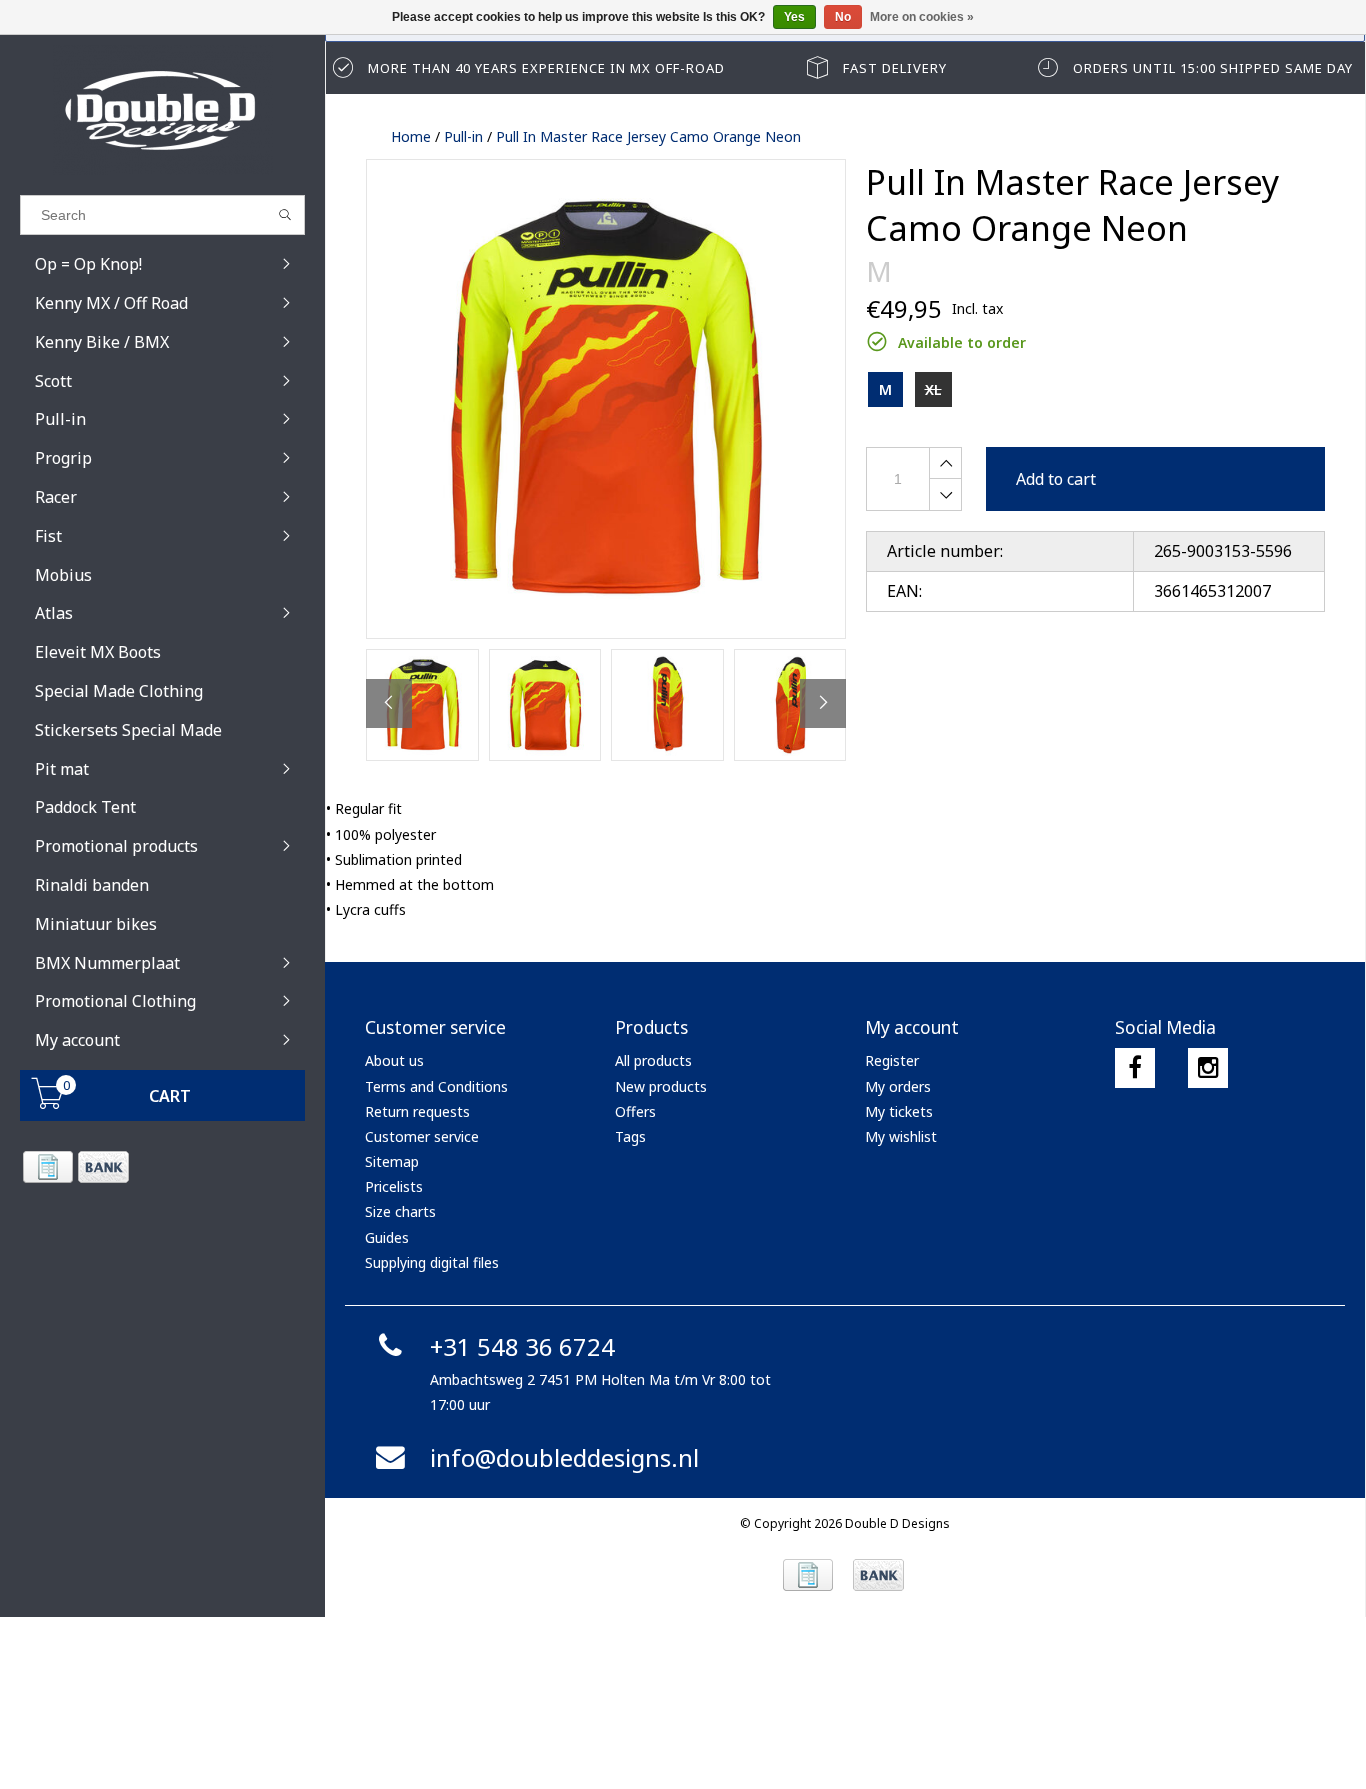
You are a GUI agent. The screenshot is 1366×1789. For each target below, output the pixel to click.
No (843, 17)
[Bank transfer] (102, 1167)
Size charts (400, 1211)
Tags (630, 1136)
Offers (635, 1111)
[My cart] (48, 1103)
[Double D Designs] (162, 110)
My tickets (899, 1111)
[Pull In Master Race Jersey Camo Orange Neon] (606, 399)
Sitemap (392, 1161)
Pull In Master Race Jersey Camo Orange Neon (648, 136)
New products (661, 1086)
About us (394, 1060)
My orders (898, 1086)
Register (892, 1060)
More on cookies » (922, 17)
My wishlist (901, 1136)
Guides (387, 1237)
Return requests (417, 1111)
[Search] (285, 215)
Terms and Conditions (436, 1086)
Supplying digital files (432, 1262)
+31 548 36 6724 (522, 1346)
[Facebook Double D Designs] (1135, 1068)
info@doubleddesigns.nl (564, 1457)
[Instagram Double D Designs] (1208, 1068)
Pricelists (394, 1186)
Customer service (422, 1136)
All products (653, 1060)
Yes (794, 17)
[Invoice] (47, 1167)
